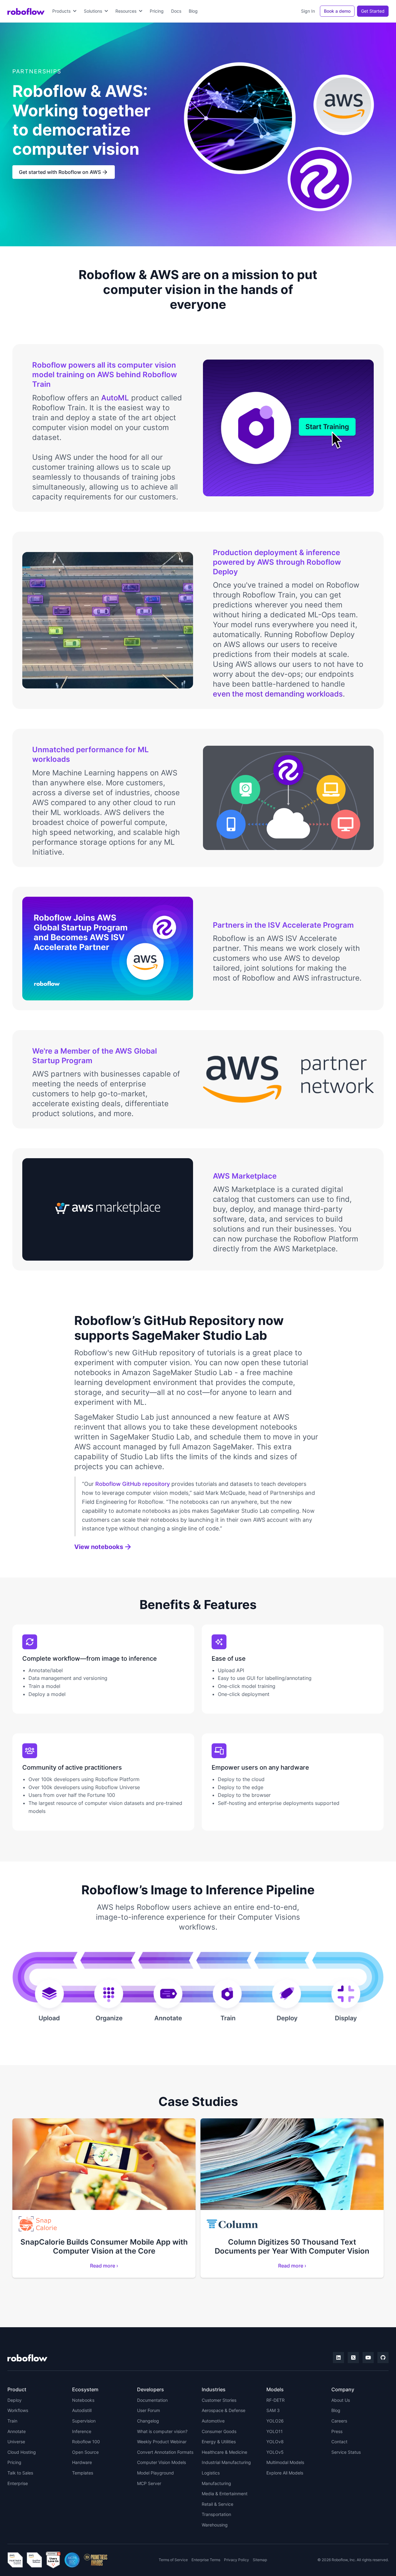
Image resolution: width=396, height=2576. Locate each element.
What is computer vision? (162, 2431)
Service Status (346, 2452)
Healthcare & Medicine (224, 2452)
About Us (341, 2400)
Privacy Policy (237, 2560)
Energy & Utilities (219, 2442)
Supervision (84, 2421)
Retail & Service (217, 2504)
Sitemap (260, 2560)
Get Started (373, 11)
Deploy (15, 2400)
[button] (64, 11)
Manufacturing (216, 2483)
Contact (339, 2442)
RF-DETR (275, 2400)
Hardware (82, 2462)
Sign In (308, 11)
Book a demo (337, 11)
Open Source (85, 2452)
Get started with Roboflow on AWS (63, 172)
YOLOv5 (275, 2452)
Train (12, 2421)
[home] (26, 11)
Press (337, 2431)
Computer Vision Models (161, 2462)
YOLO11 (275, 2431)
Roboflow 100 (86, 2442)
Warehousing (215, 2525)
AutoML (115, 398)
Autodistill (82, 2410)
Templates (83, 2473)
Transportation (216, 2514)
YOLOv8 (275, 2442)
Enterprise (18, 2483)
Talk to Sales (20, 2473)
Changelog (148, 2421)
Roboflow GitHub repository (133, 1484)
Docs (176, 11)
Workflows (18, 2410)
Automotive (213, 2421)
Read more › (104, 2266)
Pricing (157, 11)
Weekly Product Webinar (162, 2442)
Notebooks (83, 2400)
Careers (339, 2421)
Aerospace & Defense (224, 2410)
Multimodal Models (285, 2462)
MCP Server (149, 2483)
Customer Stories (219, 2400)
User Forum (148, 2410)
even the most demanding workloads (278, 694)
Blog (193, 11)
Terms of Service (173, 2560)
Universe (16, 2442)
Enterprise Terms (206, 2560)
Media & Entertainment (225, 2494)
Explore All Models (285, 2473)
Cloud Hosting (22, 2452)
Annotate (17, 2431)
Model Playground (155, 2473)
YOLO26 (275, 2421)
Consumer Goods (219, 2431)
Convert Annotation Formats (165, 2452)
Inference (82, 2431)
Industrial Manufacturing (226, 2462)
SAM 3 (273, 2410)
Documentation (152, 2400)
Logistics (211, 2473)
